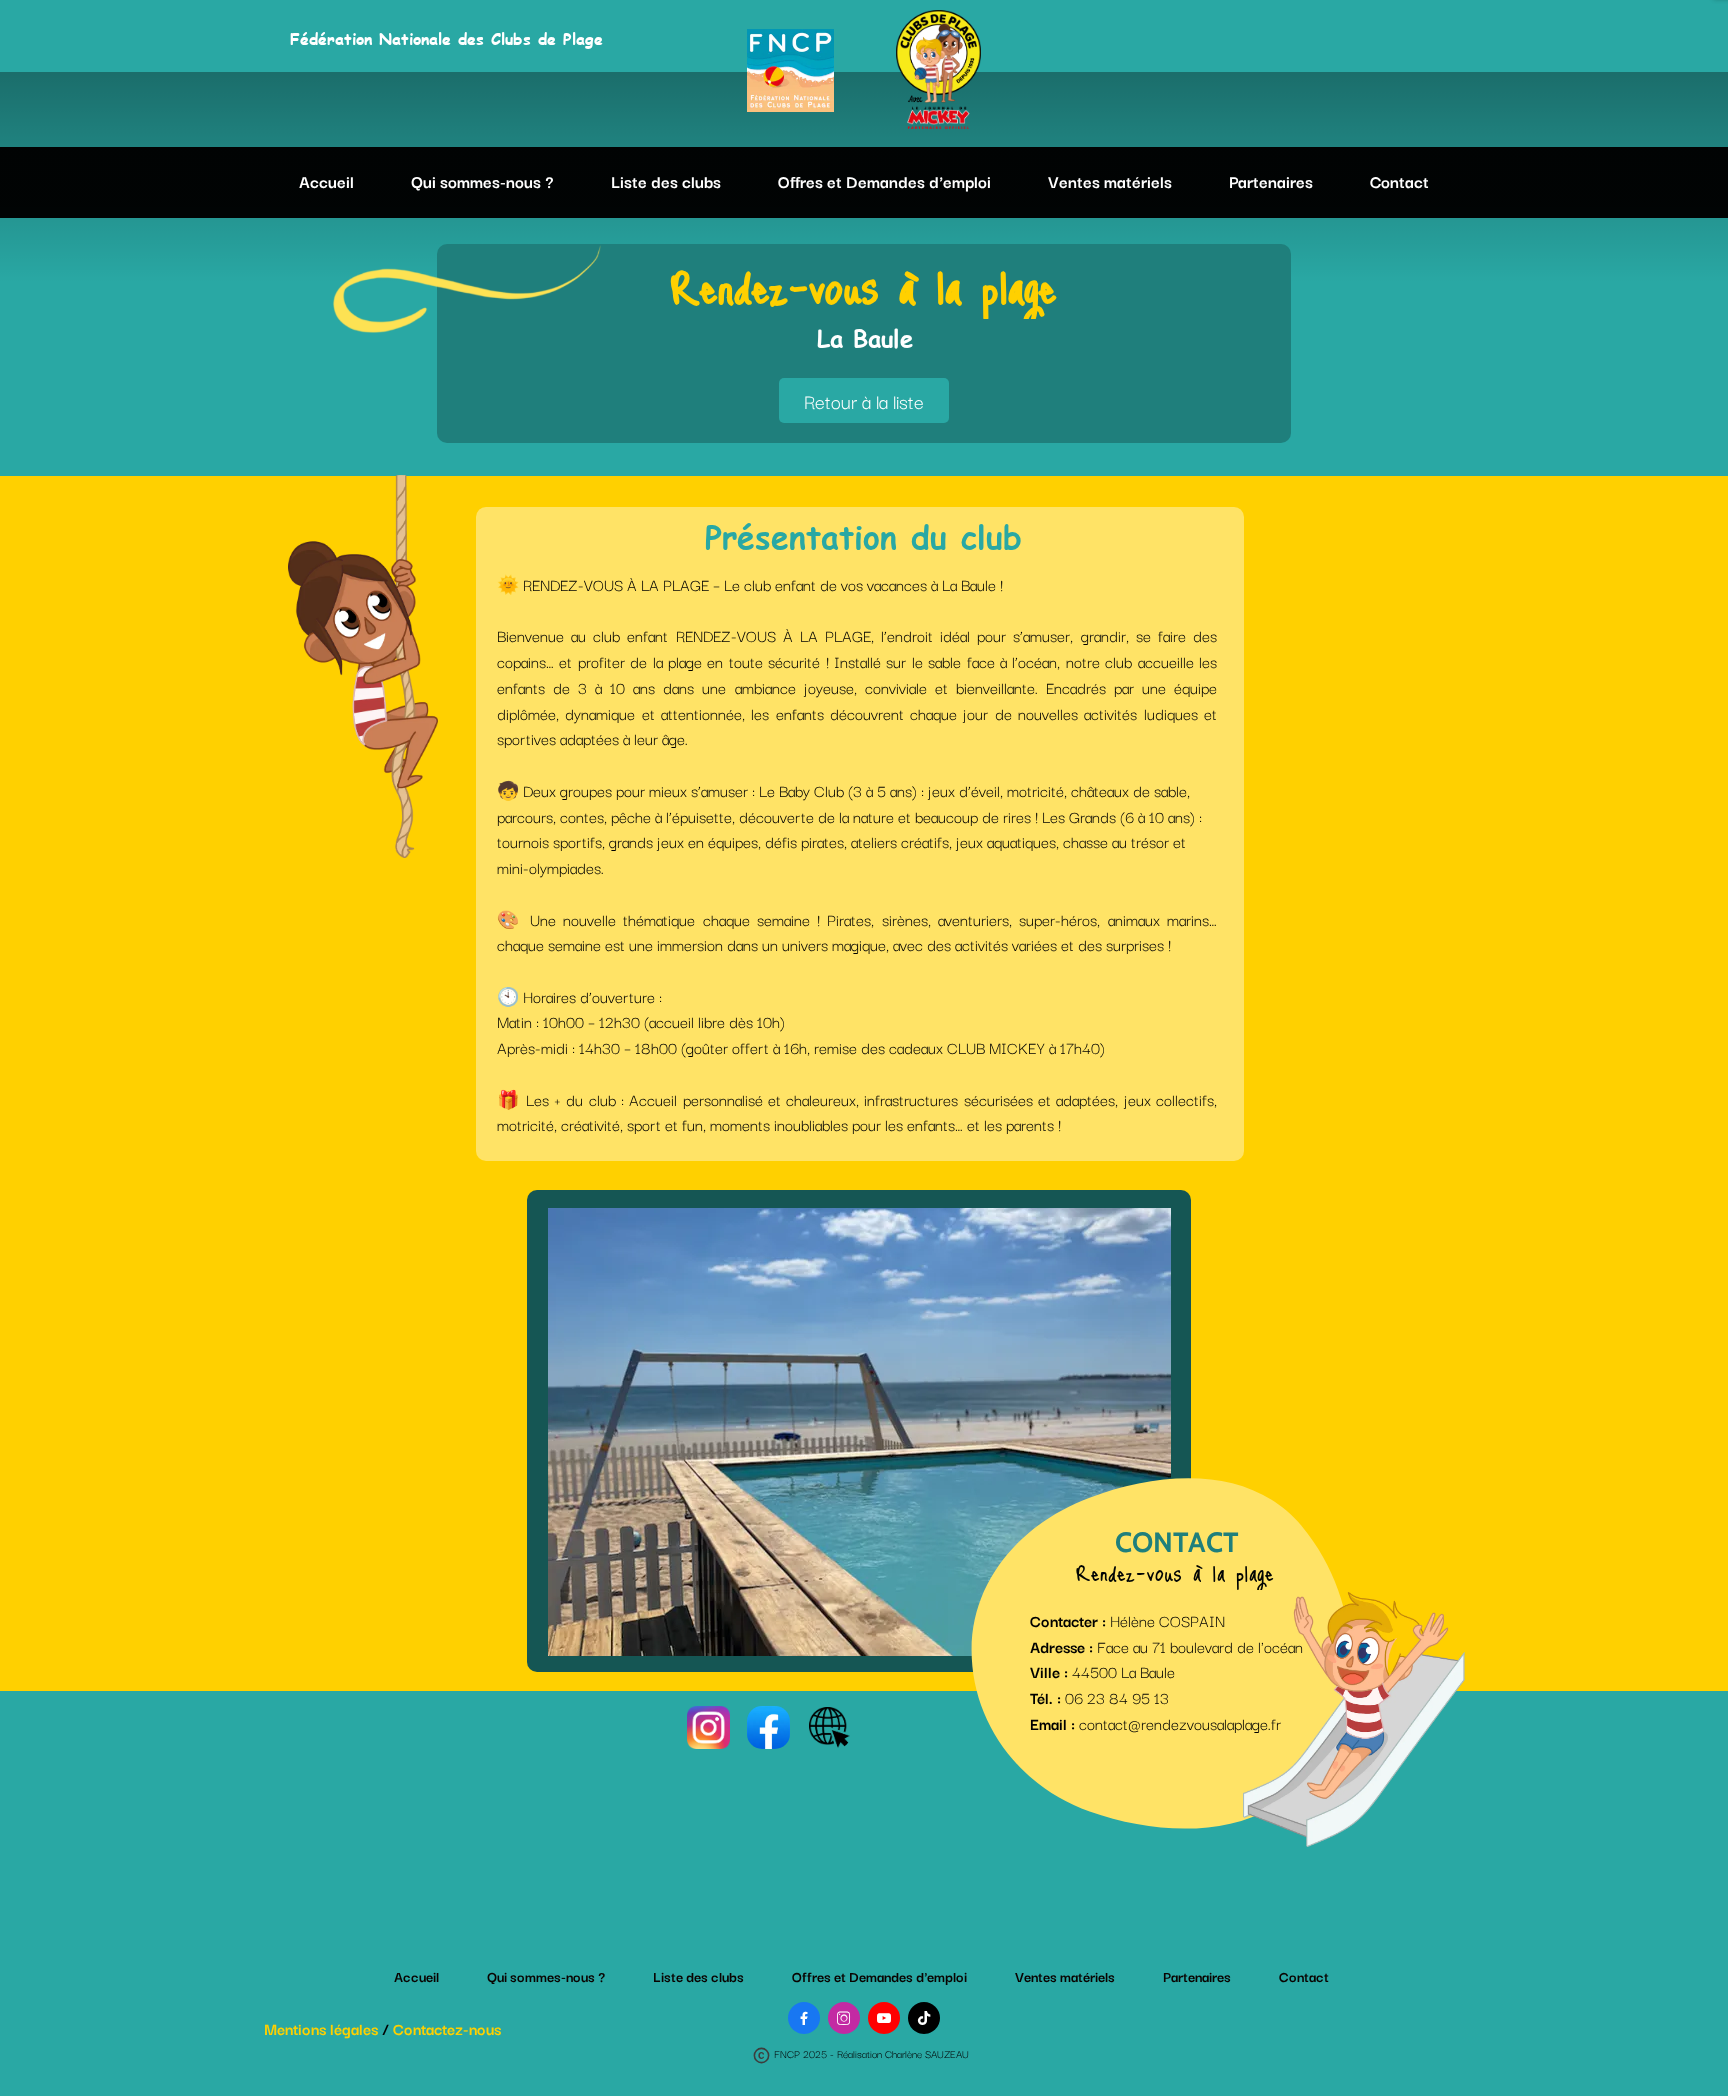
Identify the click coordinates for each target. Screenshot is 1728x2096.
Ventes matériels (1110, 181)
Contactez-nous (447, 2028)
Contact (1399, 181)
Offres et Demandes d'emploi (884, 181)
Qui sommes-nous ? (482, 181)
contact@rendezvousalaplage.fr (1180, 1723)
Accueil (326, 181)
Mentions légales (321, 2028)
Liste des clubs (666, 181)
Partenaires (1271, 181)
